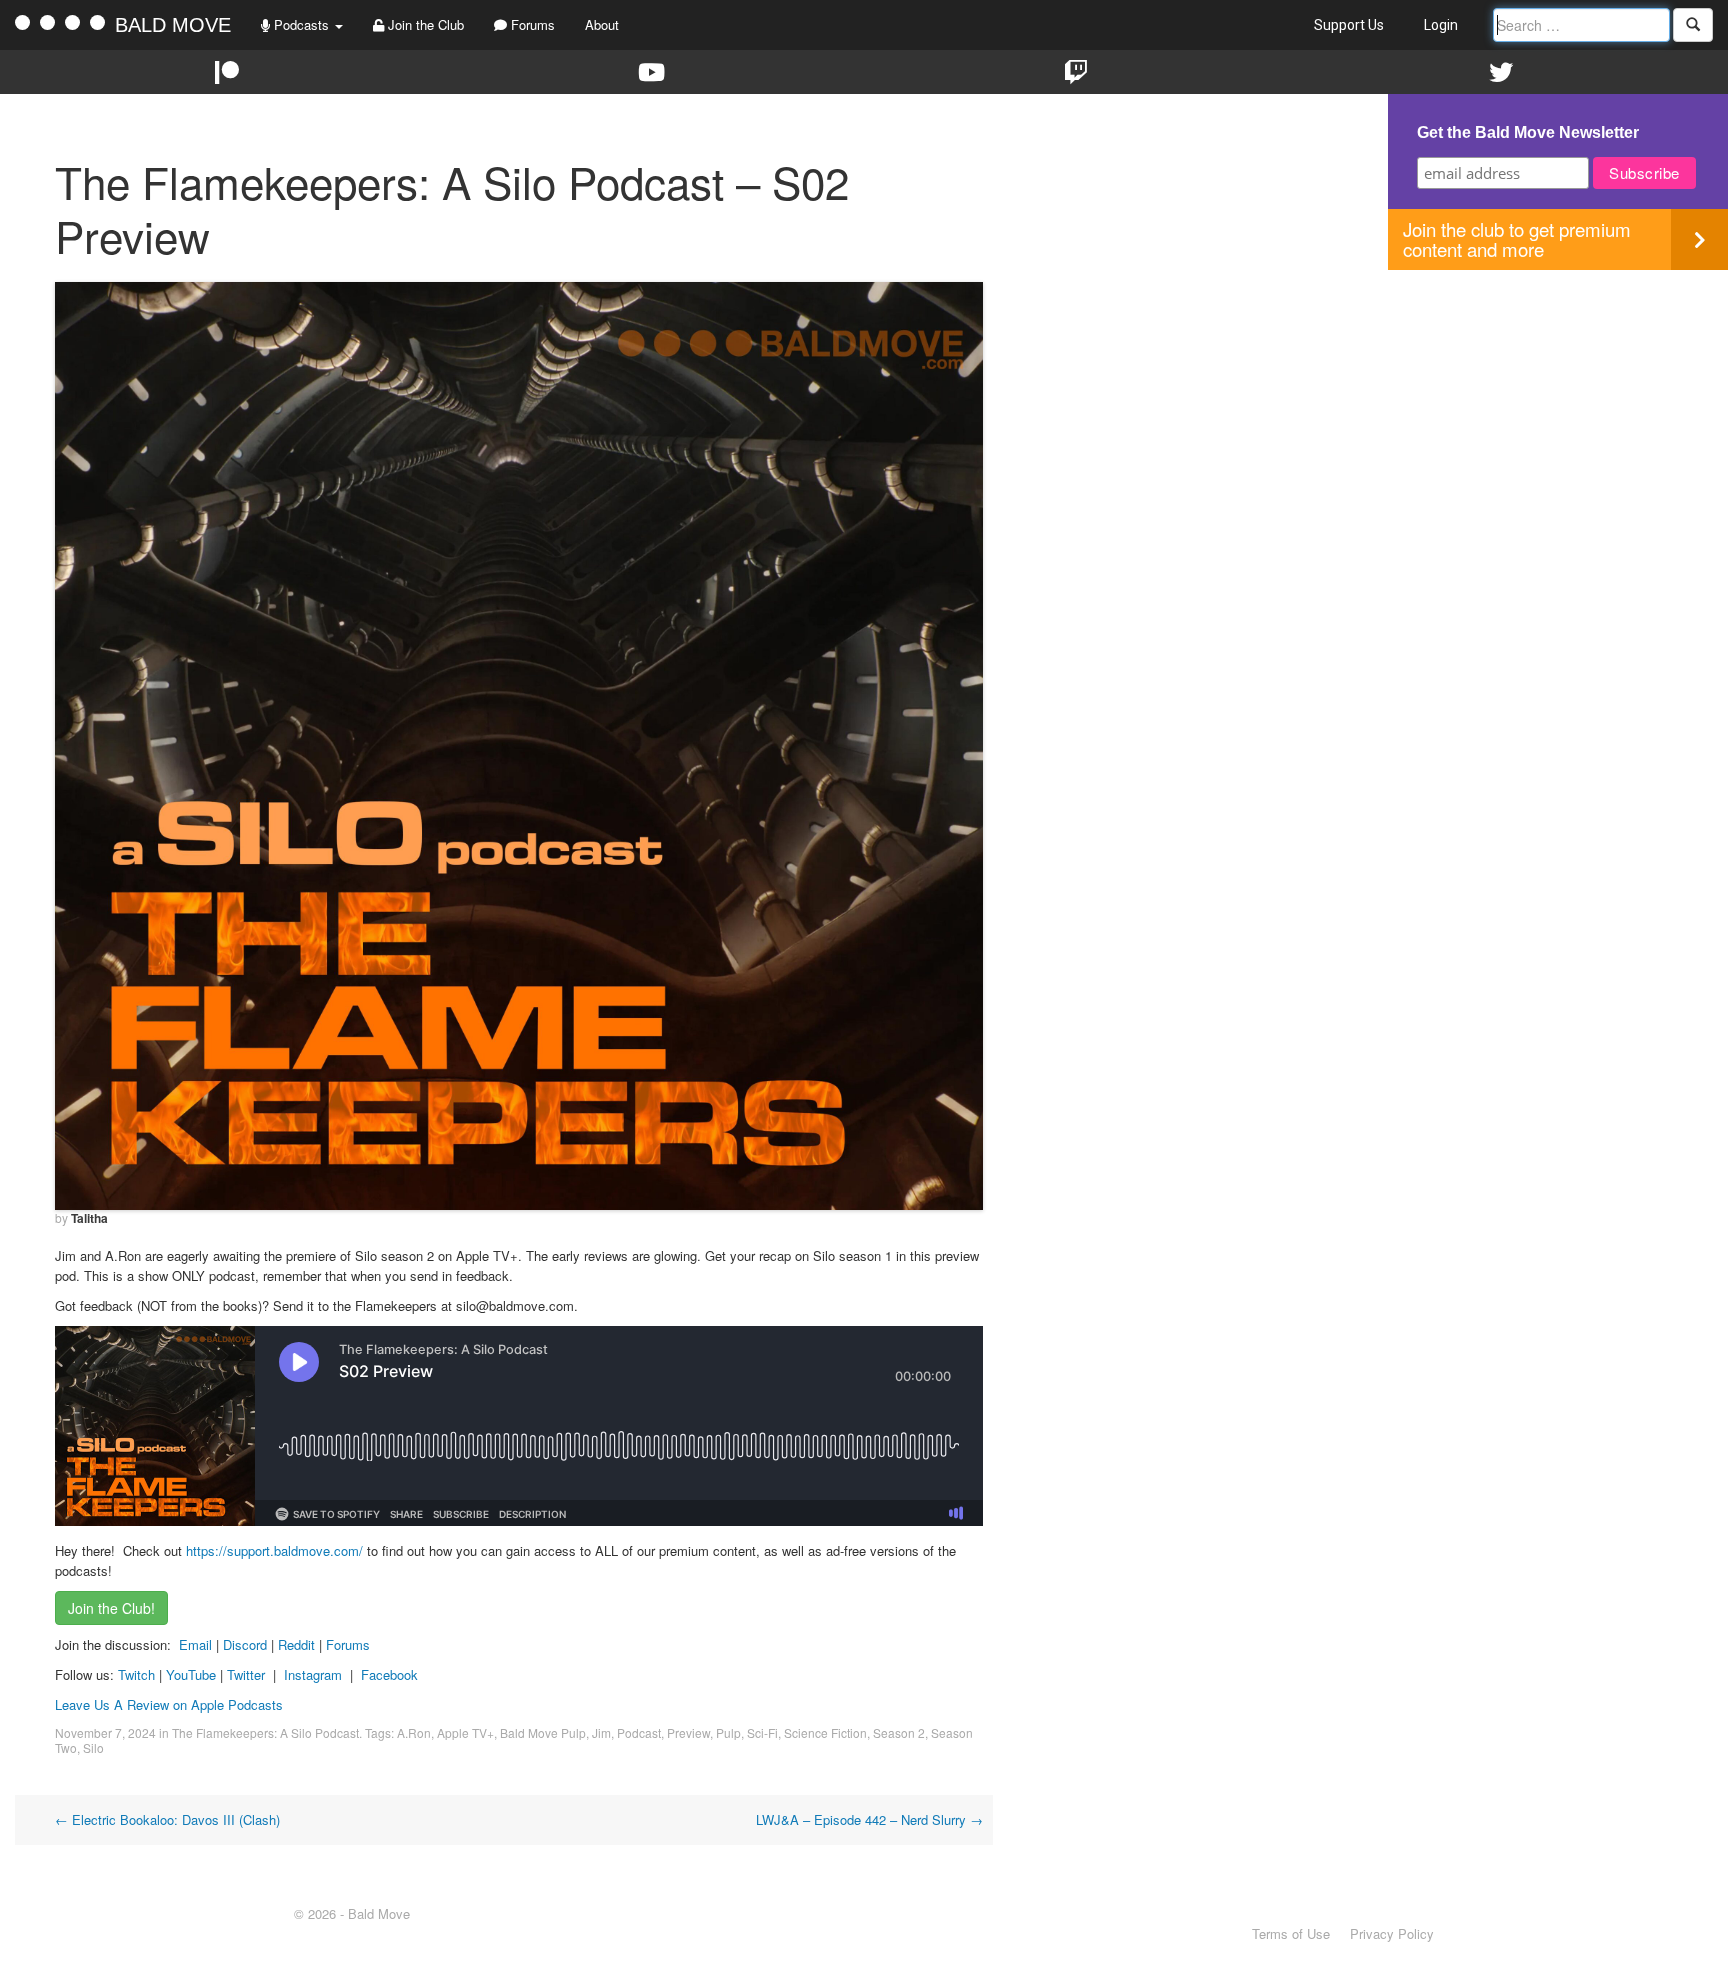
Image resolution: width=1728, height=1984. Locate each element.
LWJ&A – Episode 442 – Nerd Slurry (869, 1819)
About (602, 24)
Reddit (298, 1644)
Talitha (89, 1218)
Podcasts (301, 24)
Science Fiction (825, 1732)
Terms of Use (1291, 1933)
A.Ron (414, 1732)
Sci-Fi (762, 1732)
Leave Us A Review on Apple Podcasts (169, 1704)
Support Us (1349, 25)
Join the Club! (111, 1608)
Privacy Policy (1392, 1933)
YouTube (191, 1674)
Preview (688, 1732)
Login (1441, 25)
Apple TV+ (465, 1732)
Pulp (728, 1732)
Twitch (136, 1674)
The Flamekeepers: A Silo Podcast (265, 1732)
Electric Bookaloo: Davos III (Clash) (167, 1819)
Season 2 (899, 1732)
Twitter (246, 1674)
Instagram (313, 1674)
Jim (601, 1732)
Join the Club (424, 24)
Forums (531, 24)
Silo (93, 1747)
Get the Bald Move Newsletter (1528, 132)
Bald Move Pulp (543, 1732)
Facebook (389, 1674)
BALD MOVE (173, 25)
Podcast (639, 1732)
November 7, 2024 (105, 1732)
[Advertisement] (1558, 410)
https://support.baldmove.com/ (274, 1550)
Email (195, 1644)
